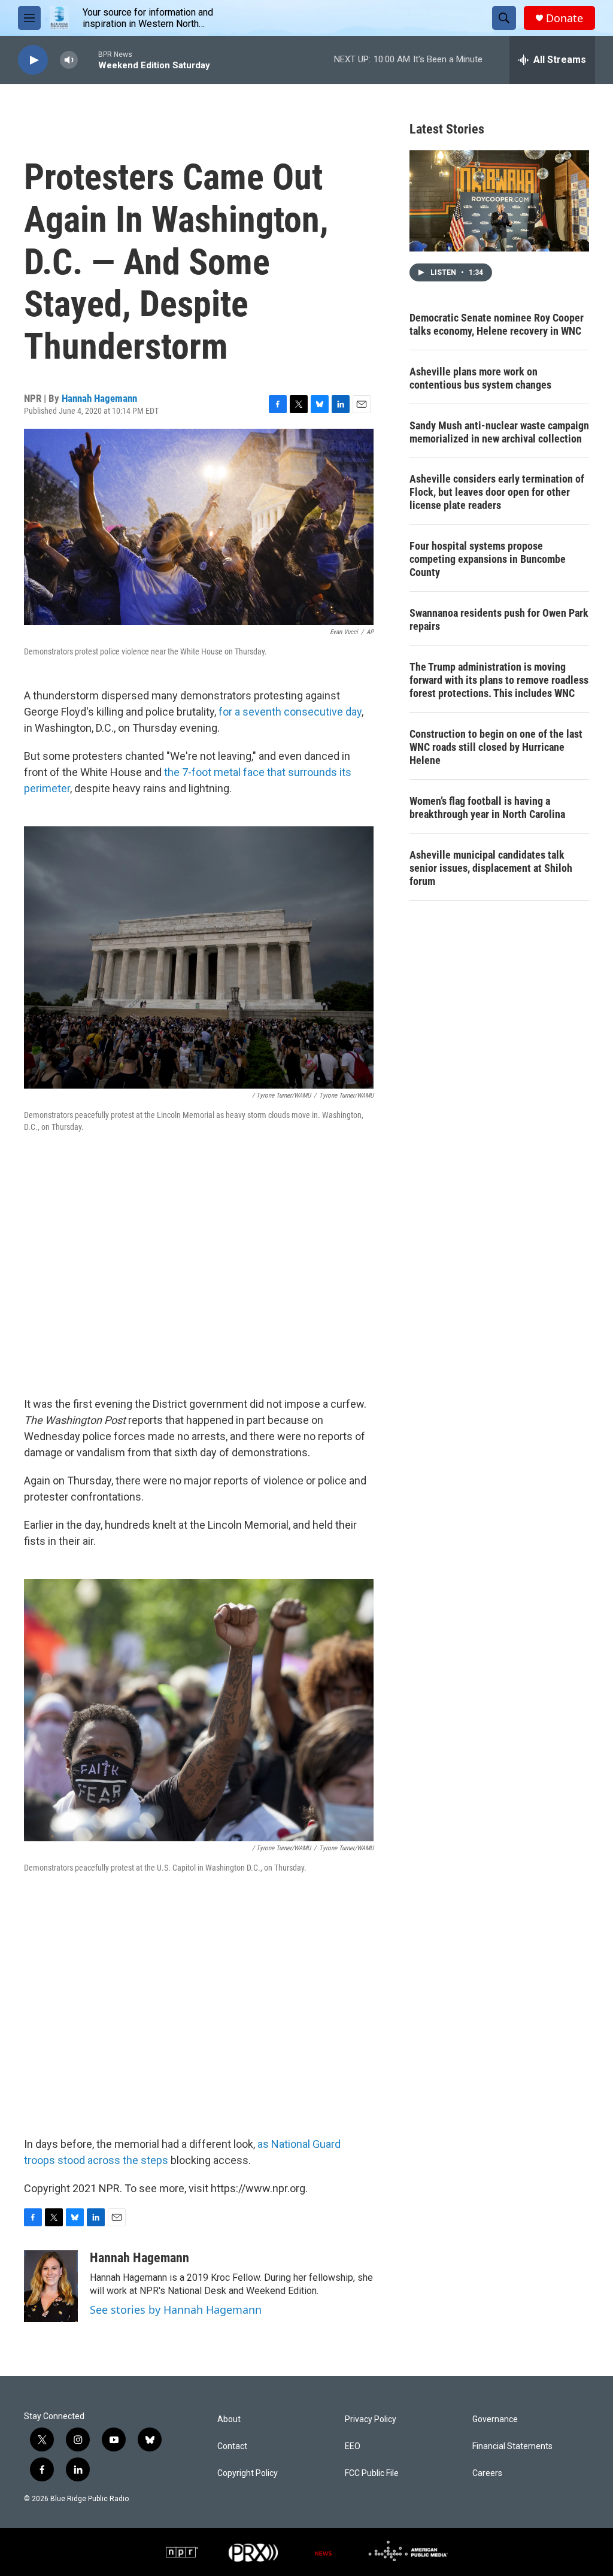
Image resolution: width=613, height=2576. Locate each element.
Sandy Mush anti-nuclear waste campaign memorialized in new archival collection (499, 432)
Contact (232, 2446)
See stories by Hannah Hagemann (176, 2310)
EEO (353, 2446)
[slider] (88, 60)
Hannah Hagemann (99, 398)
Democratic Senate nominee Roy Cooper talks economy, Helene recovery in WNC (497, 324)
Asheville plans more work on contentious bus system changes (480, 378)
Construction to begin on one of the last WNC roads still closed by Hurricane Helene (496, 747)
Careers (487, 2473)
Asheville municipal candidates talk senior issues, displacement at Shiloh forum (491, 868)
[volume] (69, 60)
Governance (495, 2419)
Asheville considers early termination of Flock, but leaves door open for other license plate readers (497, 492)
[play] (33, 60)
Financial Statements (512, 2446)
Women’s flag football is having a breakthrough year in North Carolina (487, 807)
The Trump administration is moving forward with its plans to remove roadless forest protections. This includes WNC (499, 680)
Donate (565, 18)
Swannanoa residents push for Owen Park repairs (499, 619)
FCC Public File (372, 2473)
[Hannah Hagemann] (51, 2286)
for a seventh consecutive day (290, 712)
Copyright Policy (248, 2473)
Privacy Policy (371, 2419)
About (229, 2419)
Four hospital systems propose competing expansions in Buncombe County (488, 559)
